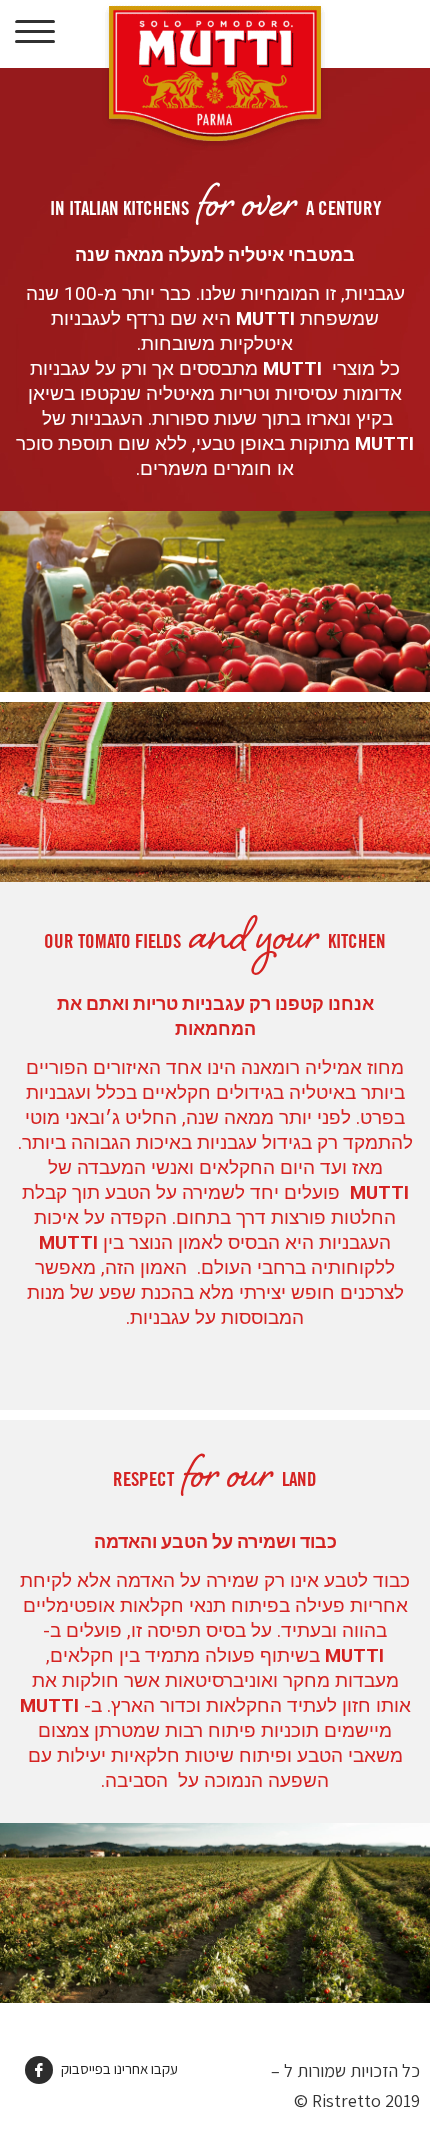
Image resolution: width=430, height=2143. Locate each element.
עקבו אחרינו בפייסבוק (118, 2068)
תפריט (35, 32)
